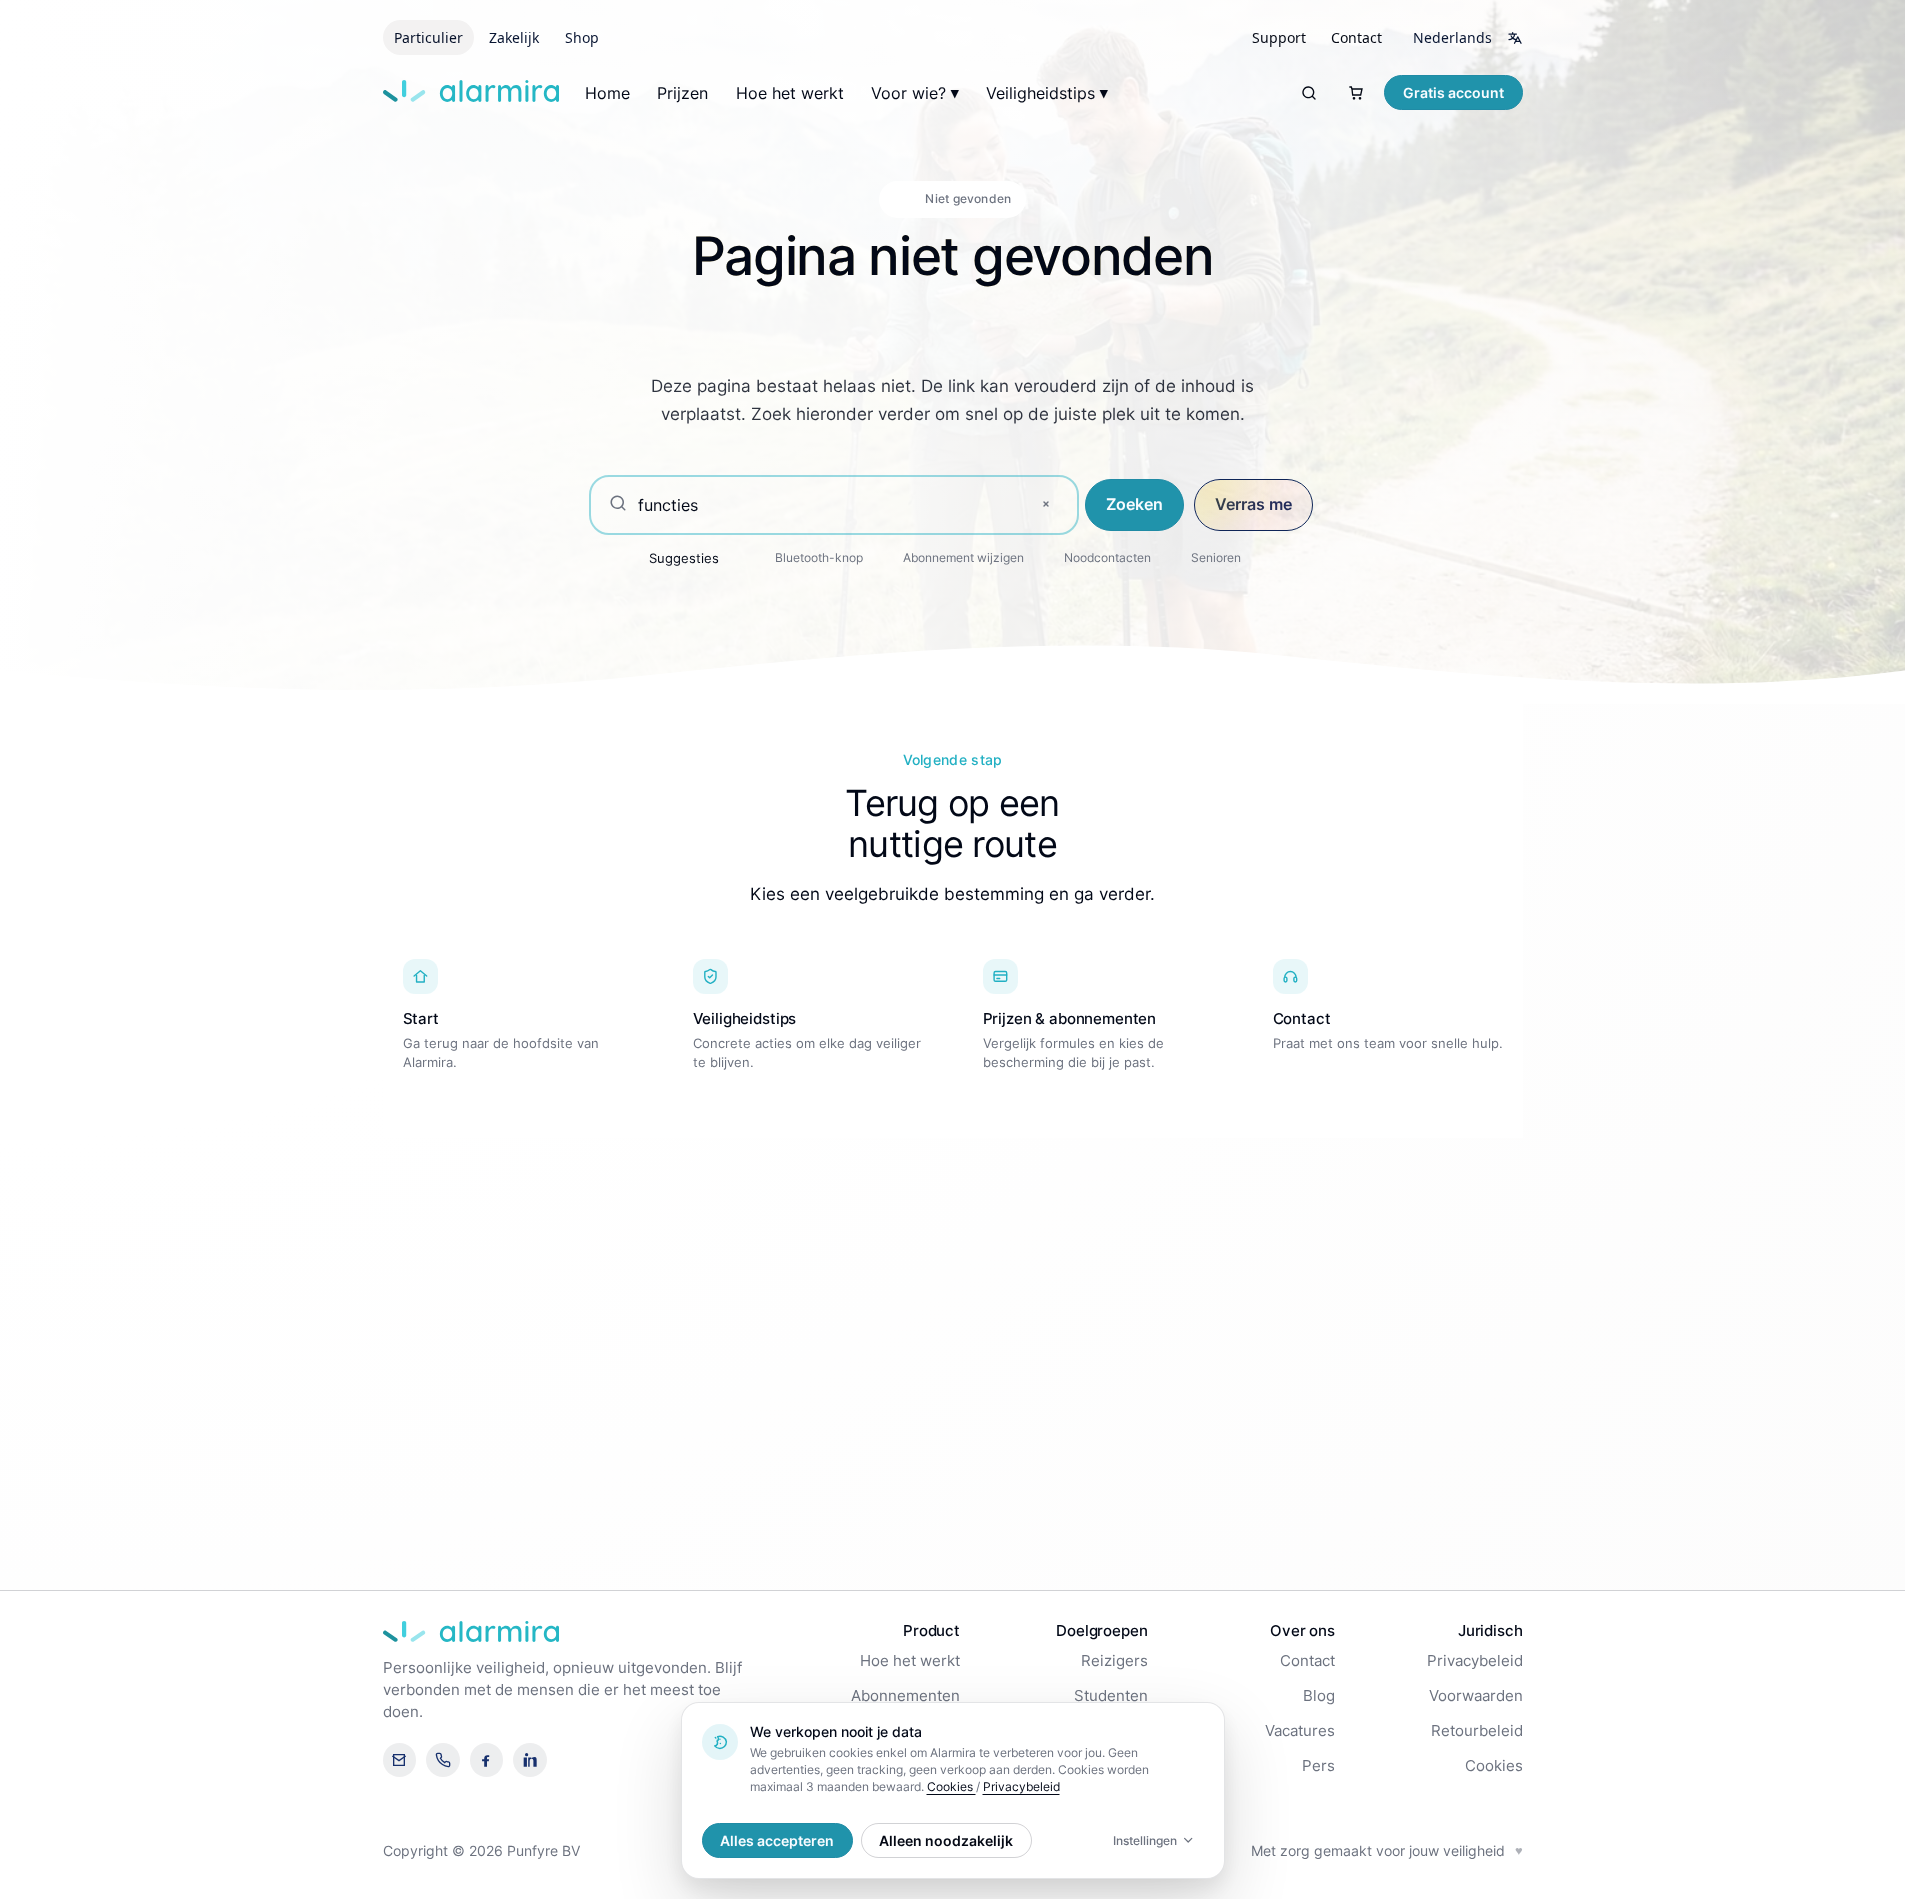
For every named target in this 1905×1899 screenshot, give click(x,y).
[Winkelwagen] (1356, 92)
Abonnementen (905, 1696)
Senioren (1216, 557)
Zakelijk (514, 37)
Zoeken (1134, 504)
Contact (1307, 1661)
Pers (1318, 1766)
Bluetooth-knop (819, 557)
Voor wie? (908, 93)
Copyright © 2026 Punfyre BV (481, 1850)
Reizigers (1114, 1661)
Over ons (1302, 1630)
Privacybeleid (1475, 1661)
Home (607, 93)
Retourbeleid (1477, 1731)
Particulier (428, 37)
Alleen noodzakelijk (946, 1840)
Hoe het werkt (790, 93)
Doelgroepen (1101, 1630)
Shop (582, 37)
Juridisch (1490, 1630)
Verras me (1253, 504)
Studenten (1111, 1696)
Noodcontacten (1107, 557)
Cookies (1494, 1766)
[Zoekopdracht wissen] (1046, 505)
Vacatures (1300, 1731)
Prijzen (682, 93)
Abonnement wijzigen (963, 557)
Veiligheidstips (1040, 93)
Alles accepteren (777, 1840)
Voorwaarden (1476, 1696)
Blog (1319, 1696)
